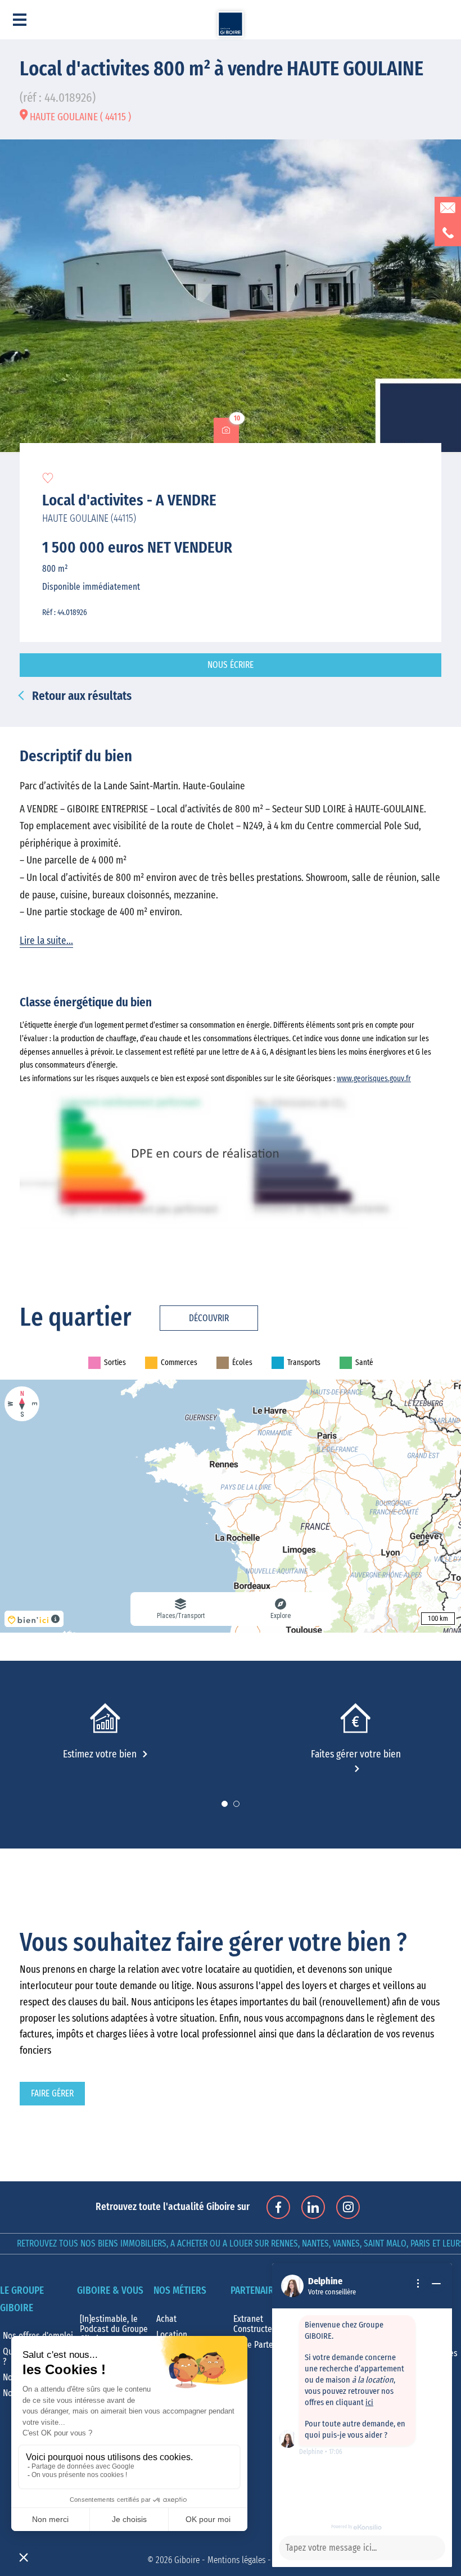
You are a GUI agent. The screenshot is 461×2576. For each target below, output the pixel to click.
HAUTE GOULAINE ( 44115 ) (79, 117)
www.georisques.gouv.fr (374, 1079)
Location (172, 2335)
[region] (231, 1506)
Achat (166, 2319)
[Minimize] (436, 2284)
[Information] (418, 2284)
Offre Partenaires (265, 2345)
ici (369, 2403)
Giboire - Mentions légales (220, 2560)
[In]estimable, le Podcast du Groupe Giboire (114, 2329)
